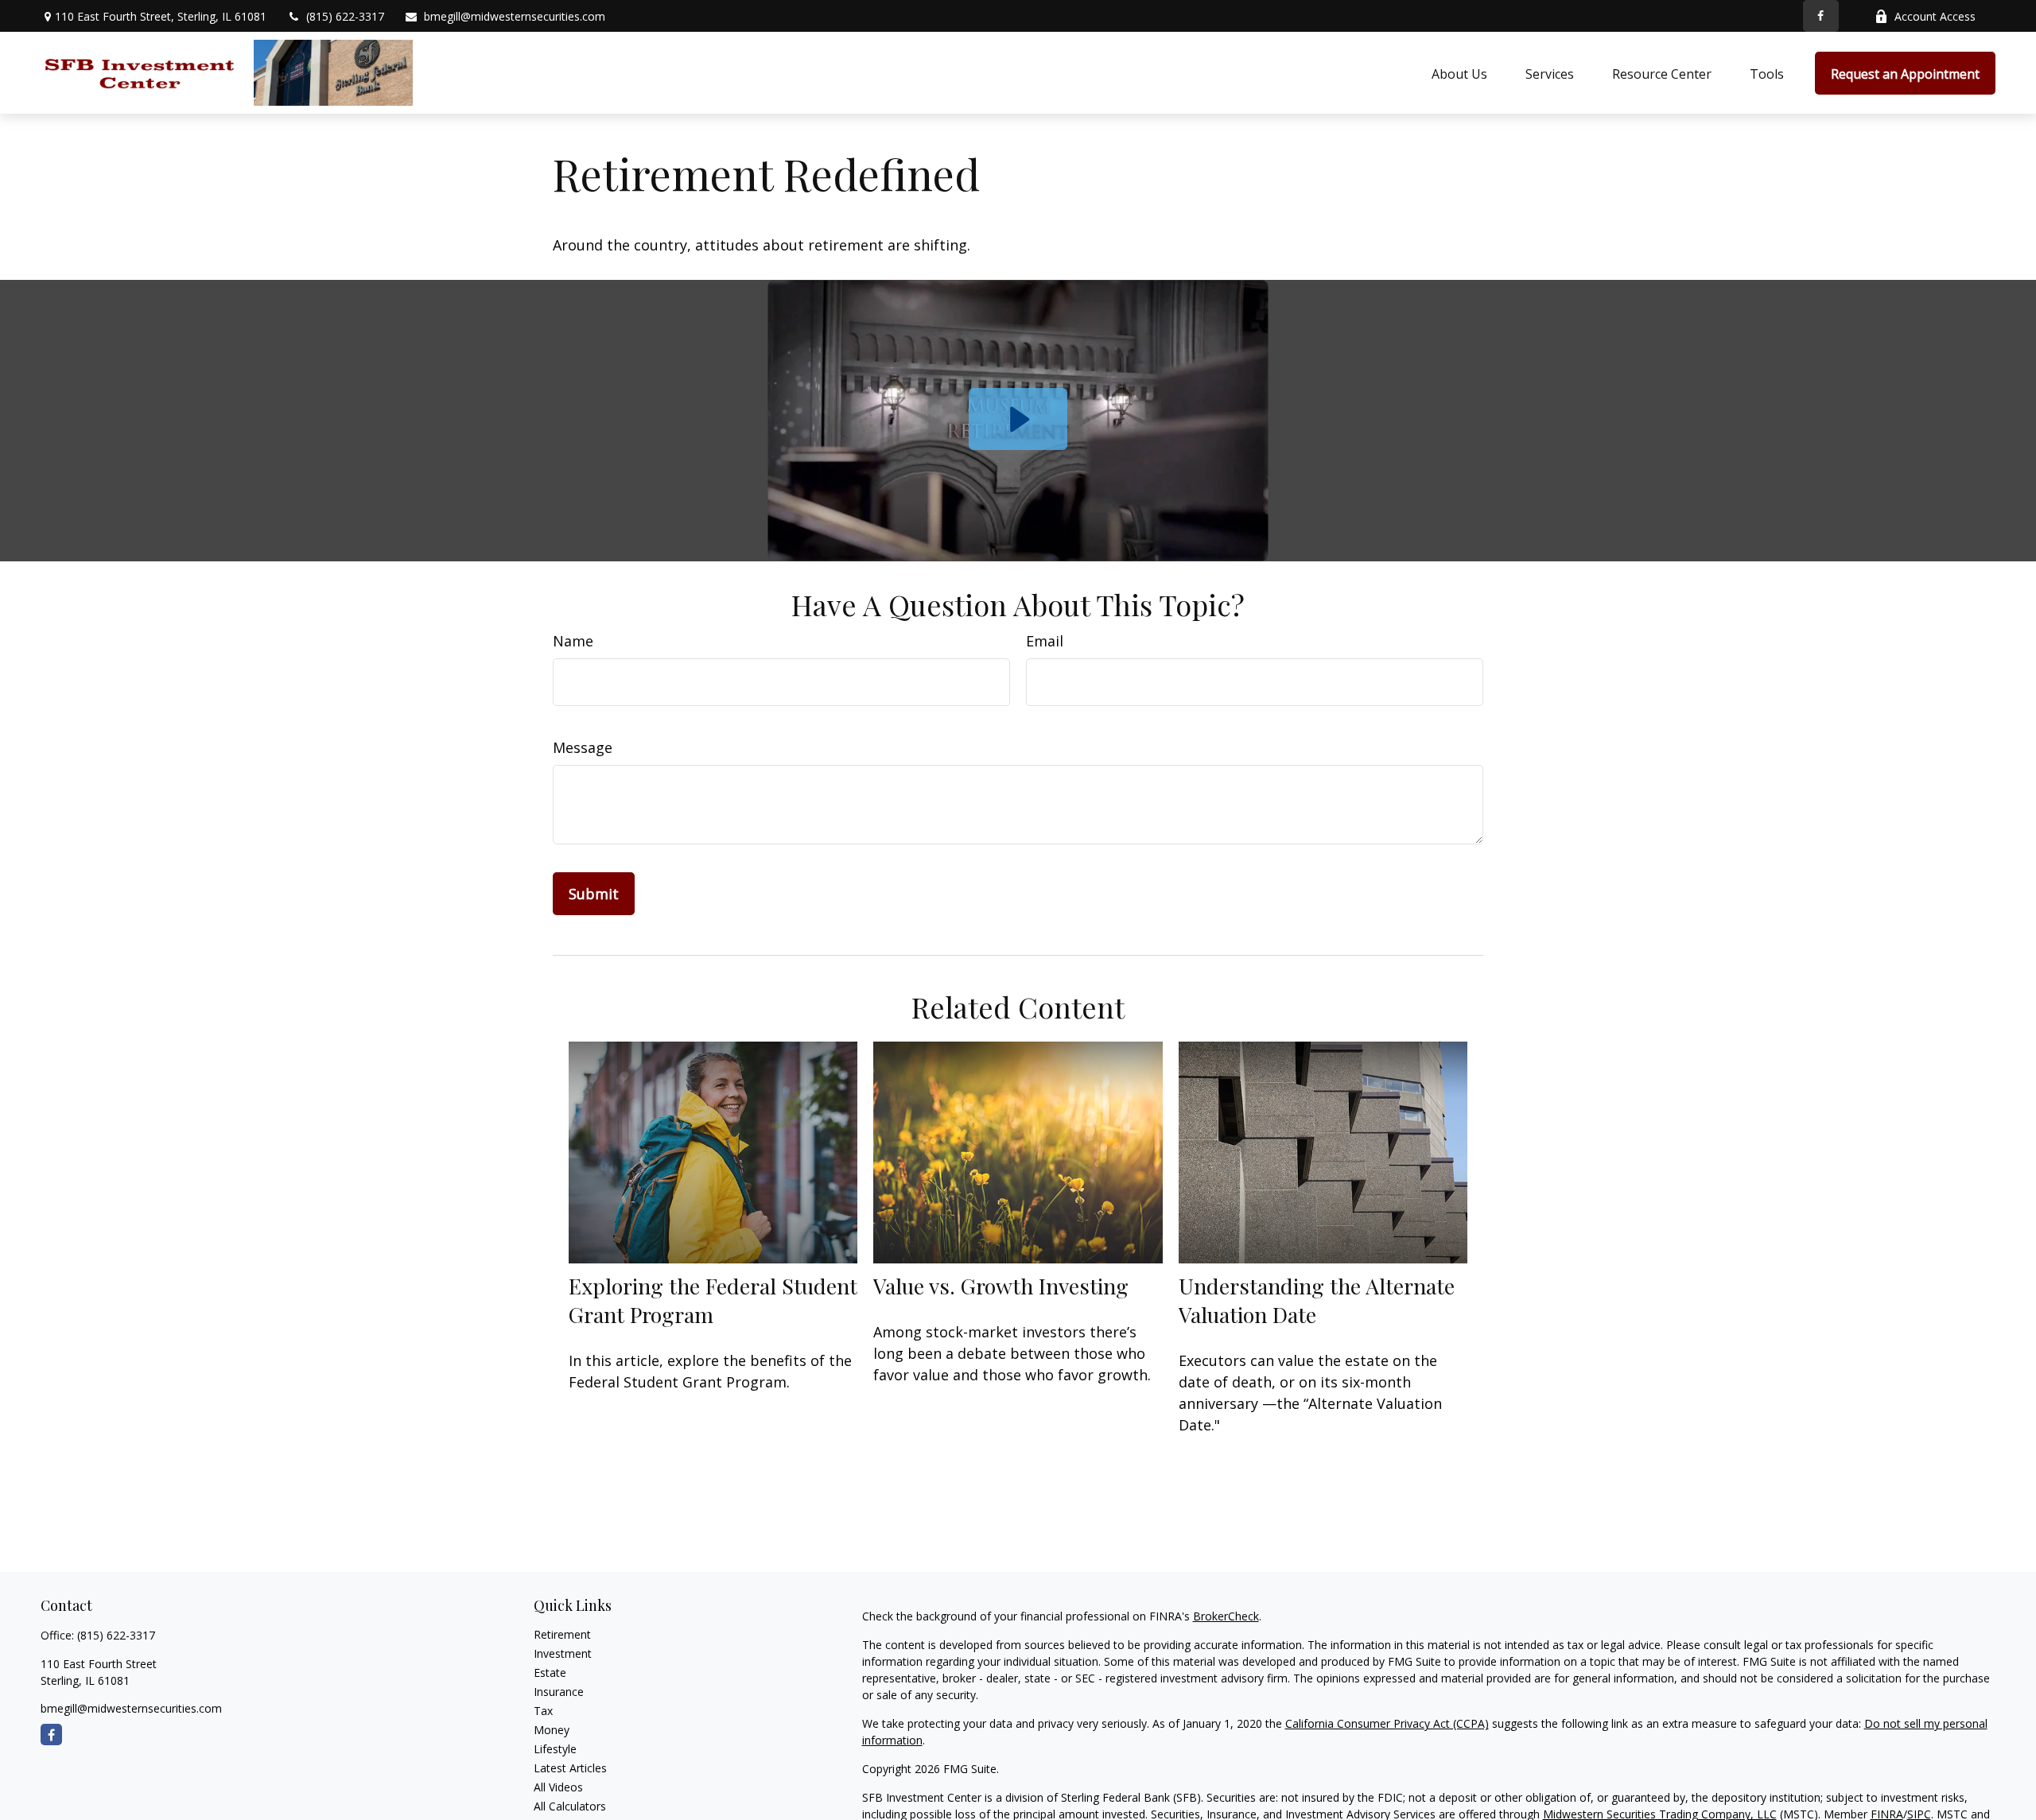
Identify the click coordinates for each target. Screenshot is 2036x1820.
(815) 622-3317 (345, 16)
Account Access (1935, 16)
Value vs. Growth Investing (1001, 1286)
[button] (1459, 73)
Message (583, 747)
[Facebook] (1821, 16)
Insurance (559, 1692)
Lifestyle (555, 1749)
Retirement (562, 1634)
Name (573, 641)
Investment (563, 1653)
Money (552, 1730)
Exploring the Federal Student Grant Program (713, 1300)
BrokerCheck (1226, 1616)
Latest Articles (570, 1768)
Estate (550, 1673)
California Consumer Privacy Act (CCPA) (1387, 1723)
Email (1045, 641)
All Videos (558, 1787)
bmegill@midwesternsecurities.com (515, 16)
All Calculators (570, 1806)
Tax (543, 1711)
